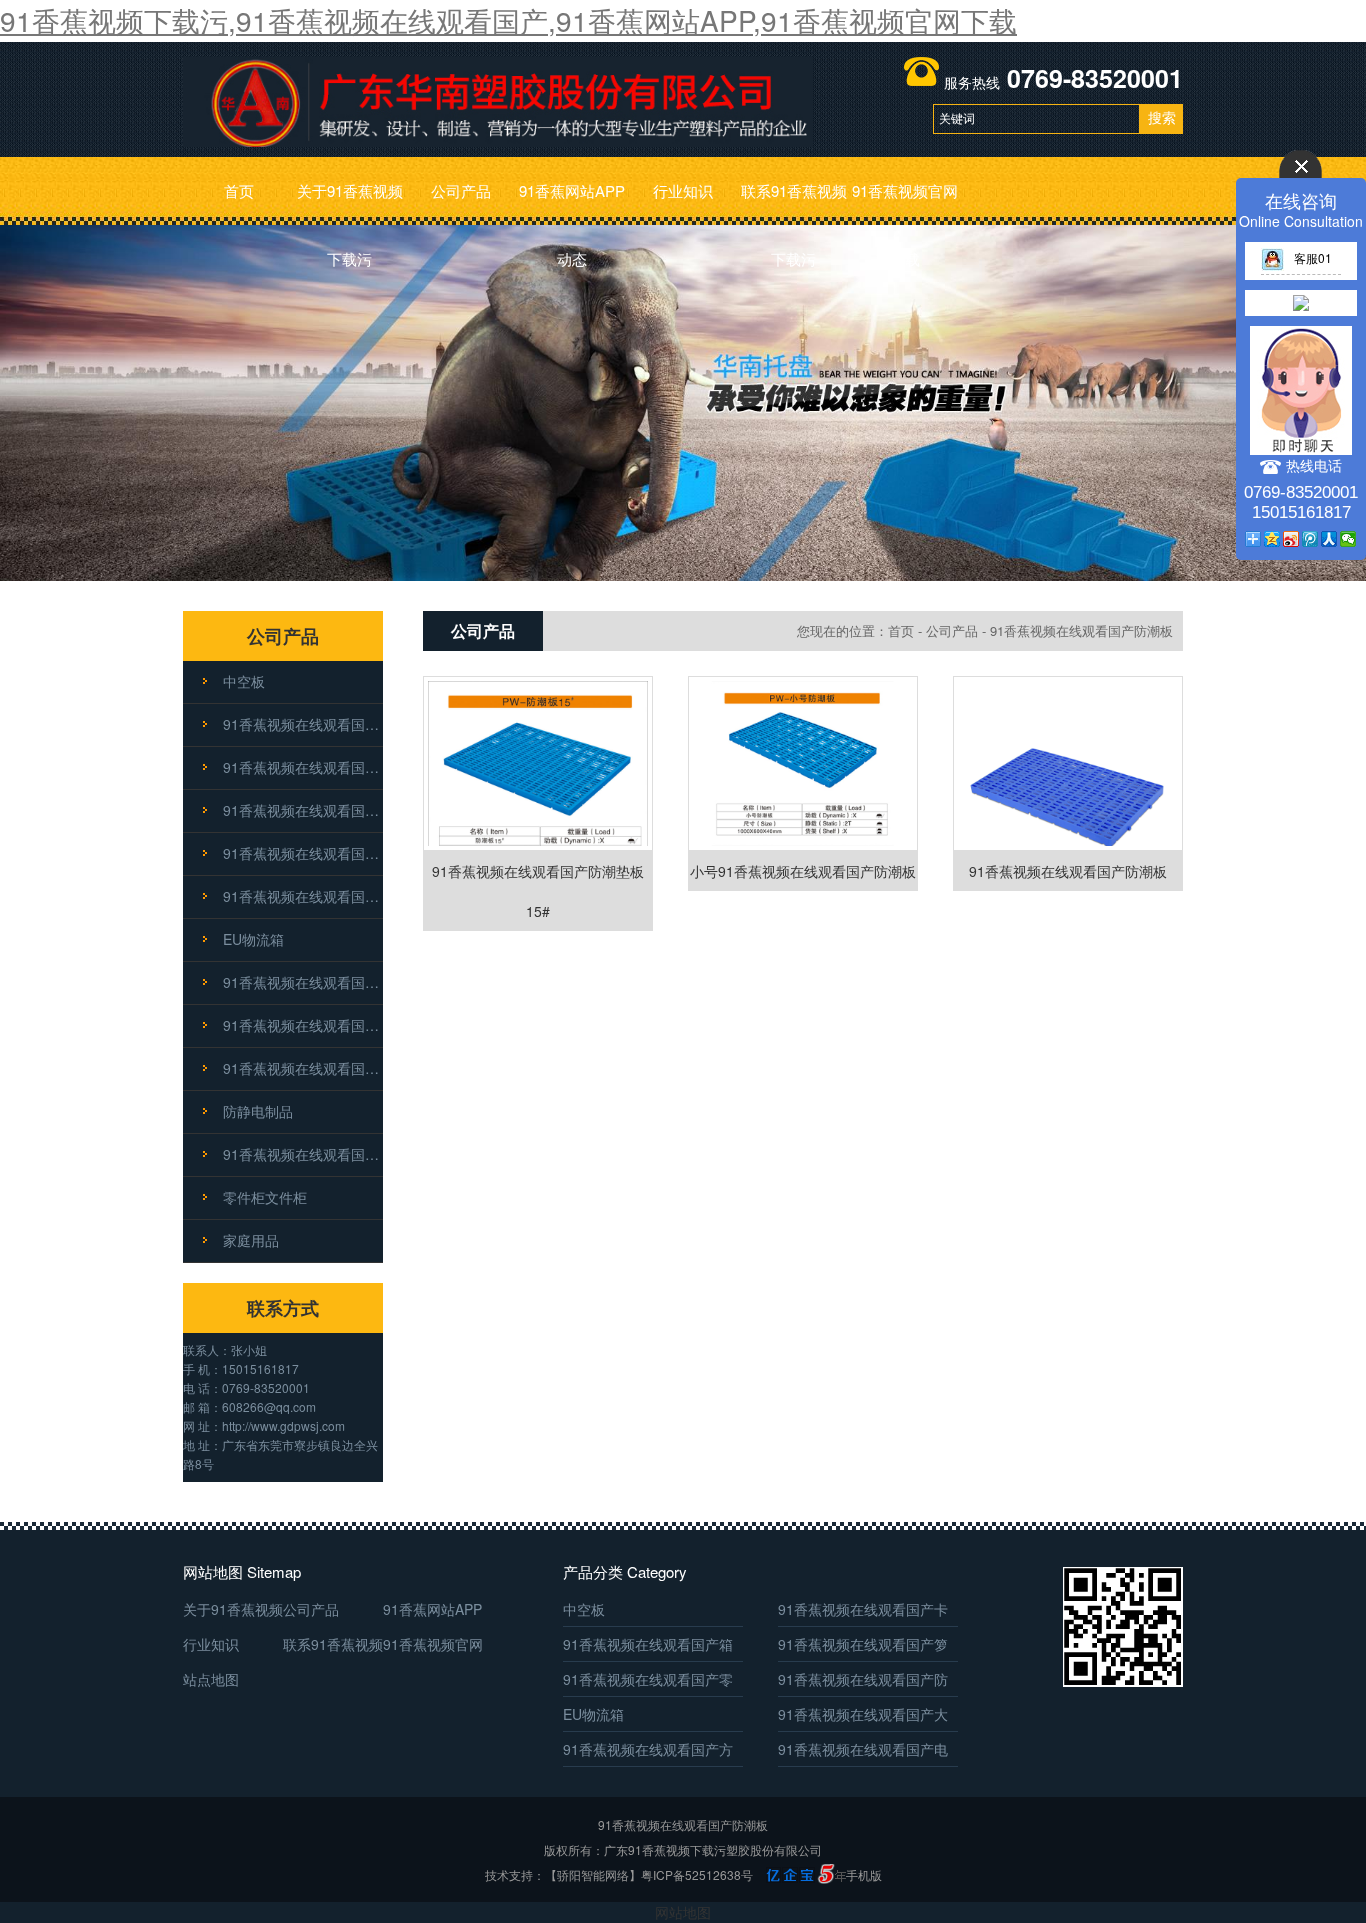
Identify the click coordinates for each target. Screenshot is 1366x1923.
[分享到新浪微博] (1291, 539)
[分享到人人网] (1329, 539)
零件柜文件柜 (265, 1197)
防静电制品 (258, 1111)
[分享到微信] (1348, 539)
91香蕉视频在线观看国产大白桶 (303, 982)
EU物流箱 (253, 939)
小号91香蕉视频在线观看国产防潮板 (803, 871)
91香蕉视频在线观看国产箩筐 (303, 810)
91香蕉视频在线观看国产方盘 (303, 1025)
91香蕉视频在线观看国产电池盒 (303, 1068)
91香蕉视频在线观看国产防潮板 (303, 896)
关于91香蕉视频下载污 (350, 202)
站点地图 (211, 1679)
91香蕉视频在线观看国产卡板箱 (303, 1154)
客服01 (1313, 257)
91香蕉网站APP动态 (572, 202)
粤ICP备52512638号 (697, 1874)
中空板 (244, 681)
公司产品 (461, 190)
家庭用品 (251, 1240)
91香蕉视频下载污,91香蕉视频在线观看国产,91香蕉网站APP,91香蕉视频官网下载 (508, 20)
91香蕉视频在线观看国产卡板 (303, 724)
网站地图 (683, 1912)
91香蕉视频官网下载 (905, 202)
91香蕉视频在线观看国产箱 (303, 767)
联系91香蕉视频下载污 (794, 202)
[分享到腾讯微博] (1310, 539)
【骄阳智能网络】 (593, 1874)
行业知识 (683, 190)
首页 (239, 190)
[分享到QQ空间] (1272, 539)
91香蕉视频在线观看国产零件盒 (303, 853)
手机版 (864, 1874)
